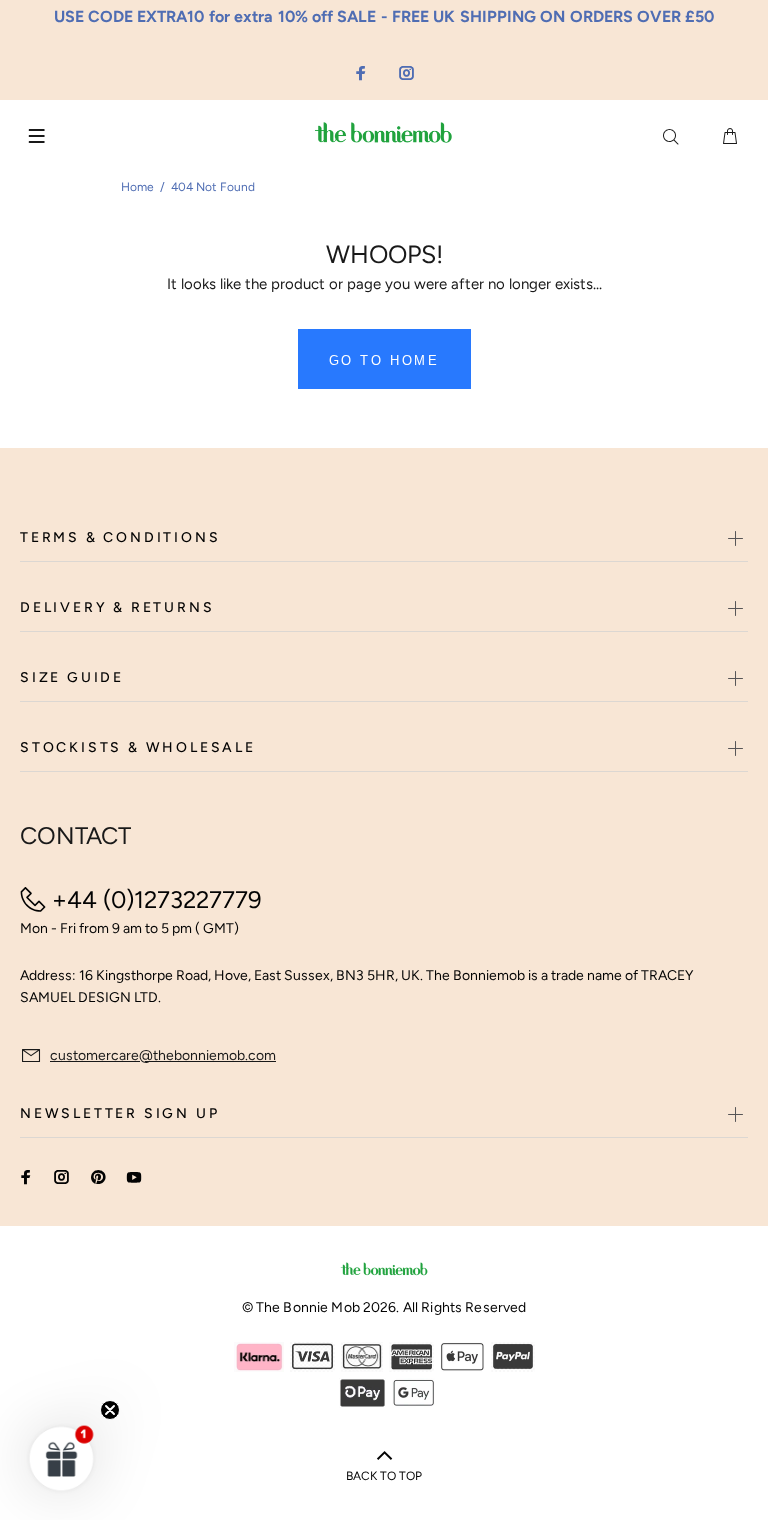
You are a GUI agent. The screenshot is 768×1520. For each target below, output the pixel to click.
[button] (62, 1458)
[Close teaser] (110, 1410)
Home (137, 187)
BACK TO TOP (384, 1476)
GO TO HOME (384, 360)
